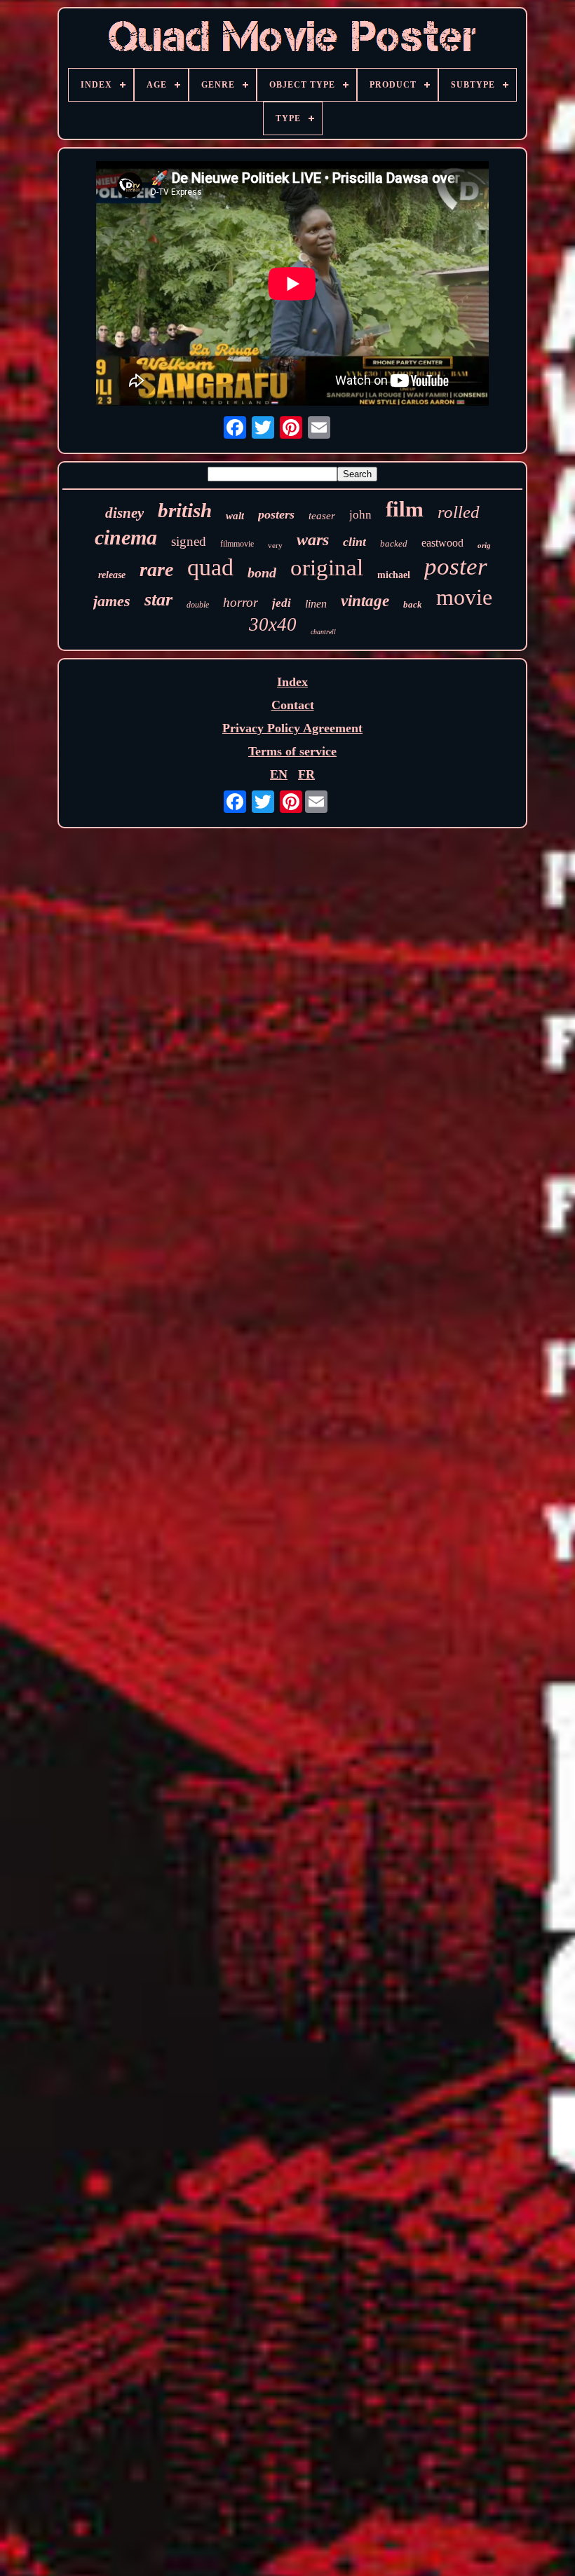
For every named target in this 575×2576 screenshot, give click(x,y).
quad (210, 567)
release (112, 575)
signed (189, 541)
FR (306, 774)
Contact (293, 705)
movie (464, 597)
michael (394, 575)
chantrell (323, 632)
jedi (282, 603)
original (327, 568)
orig (484, 545)
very (275, 545)
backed (394, 543)
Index (292, 682)
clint (354, 542)
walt (235, 516)
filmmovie (237, 544)
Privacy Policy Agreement (292, 728)
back (413, 604)
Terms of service (292, 751)
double (198, 605)
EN (279, 774)
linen (316, 604)
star (158, 600)
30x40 (273, 624)
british (185, 510)
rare (156, 569)
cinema (126, 537)
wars (313, 540)
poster (456, 567)
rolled (459, 512)
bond (262, 573)
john (360, 515)
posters (276, 514)
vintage (365, 601)
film (405, 509)
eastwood (442, 543)
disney (124, 513)
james (112, 601)
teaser (322, 516)
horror (241, 602)
